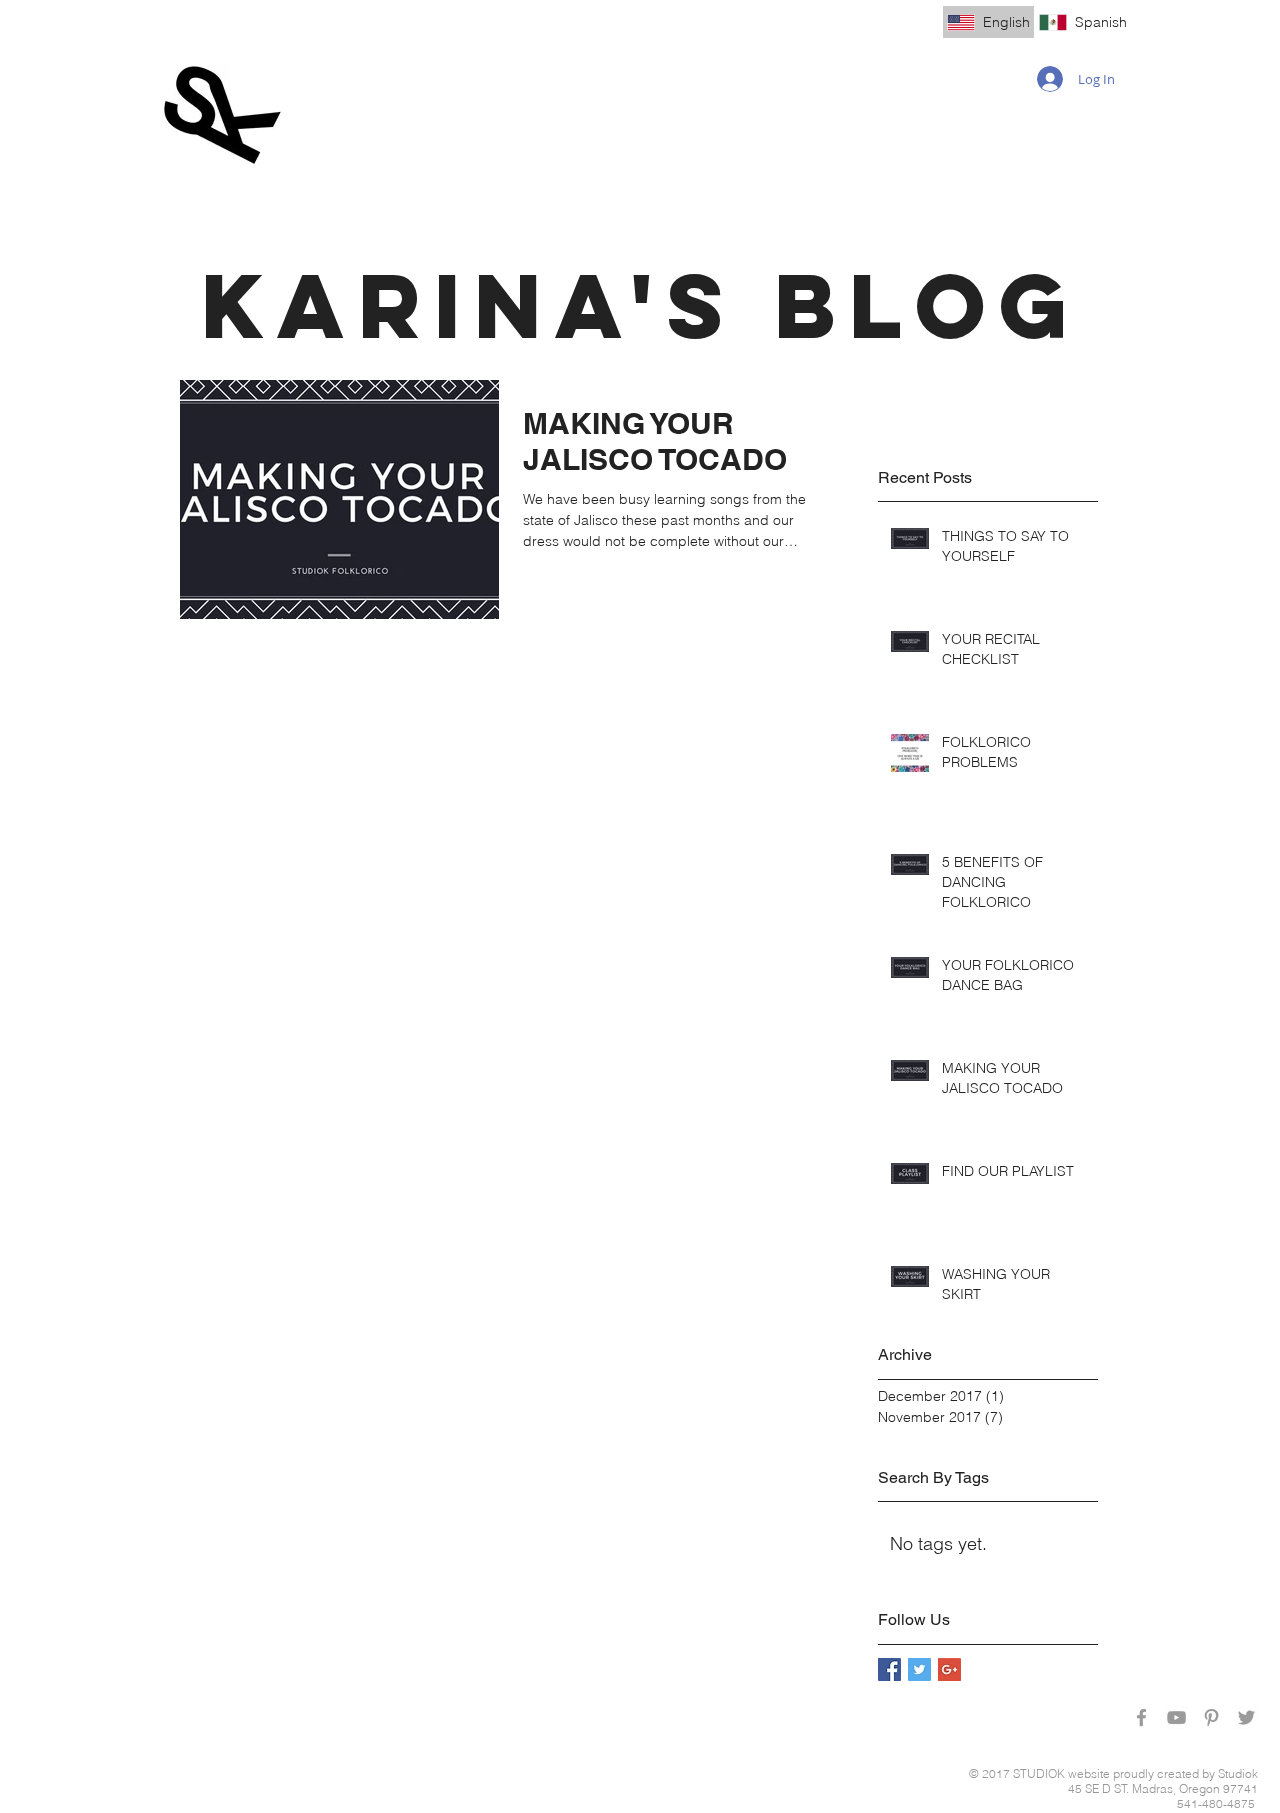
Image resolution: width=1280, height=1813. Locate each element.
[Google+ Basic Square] (949, 1669)
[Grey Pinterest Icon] (1211, 1717)
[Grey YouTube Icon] (1176, 1717)
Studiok (1238, 1773)
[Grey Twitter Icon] (1246, 1717)
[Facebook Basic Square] (889, 1669)
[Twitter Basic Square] (919, 1669)
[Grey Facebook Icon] (1141, 1717)
